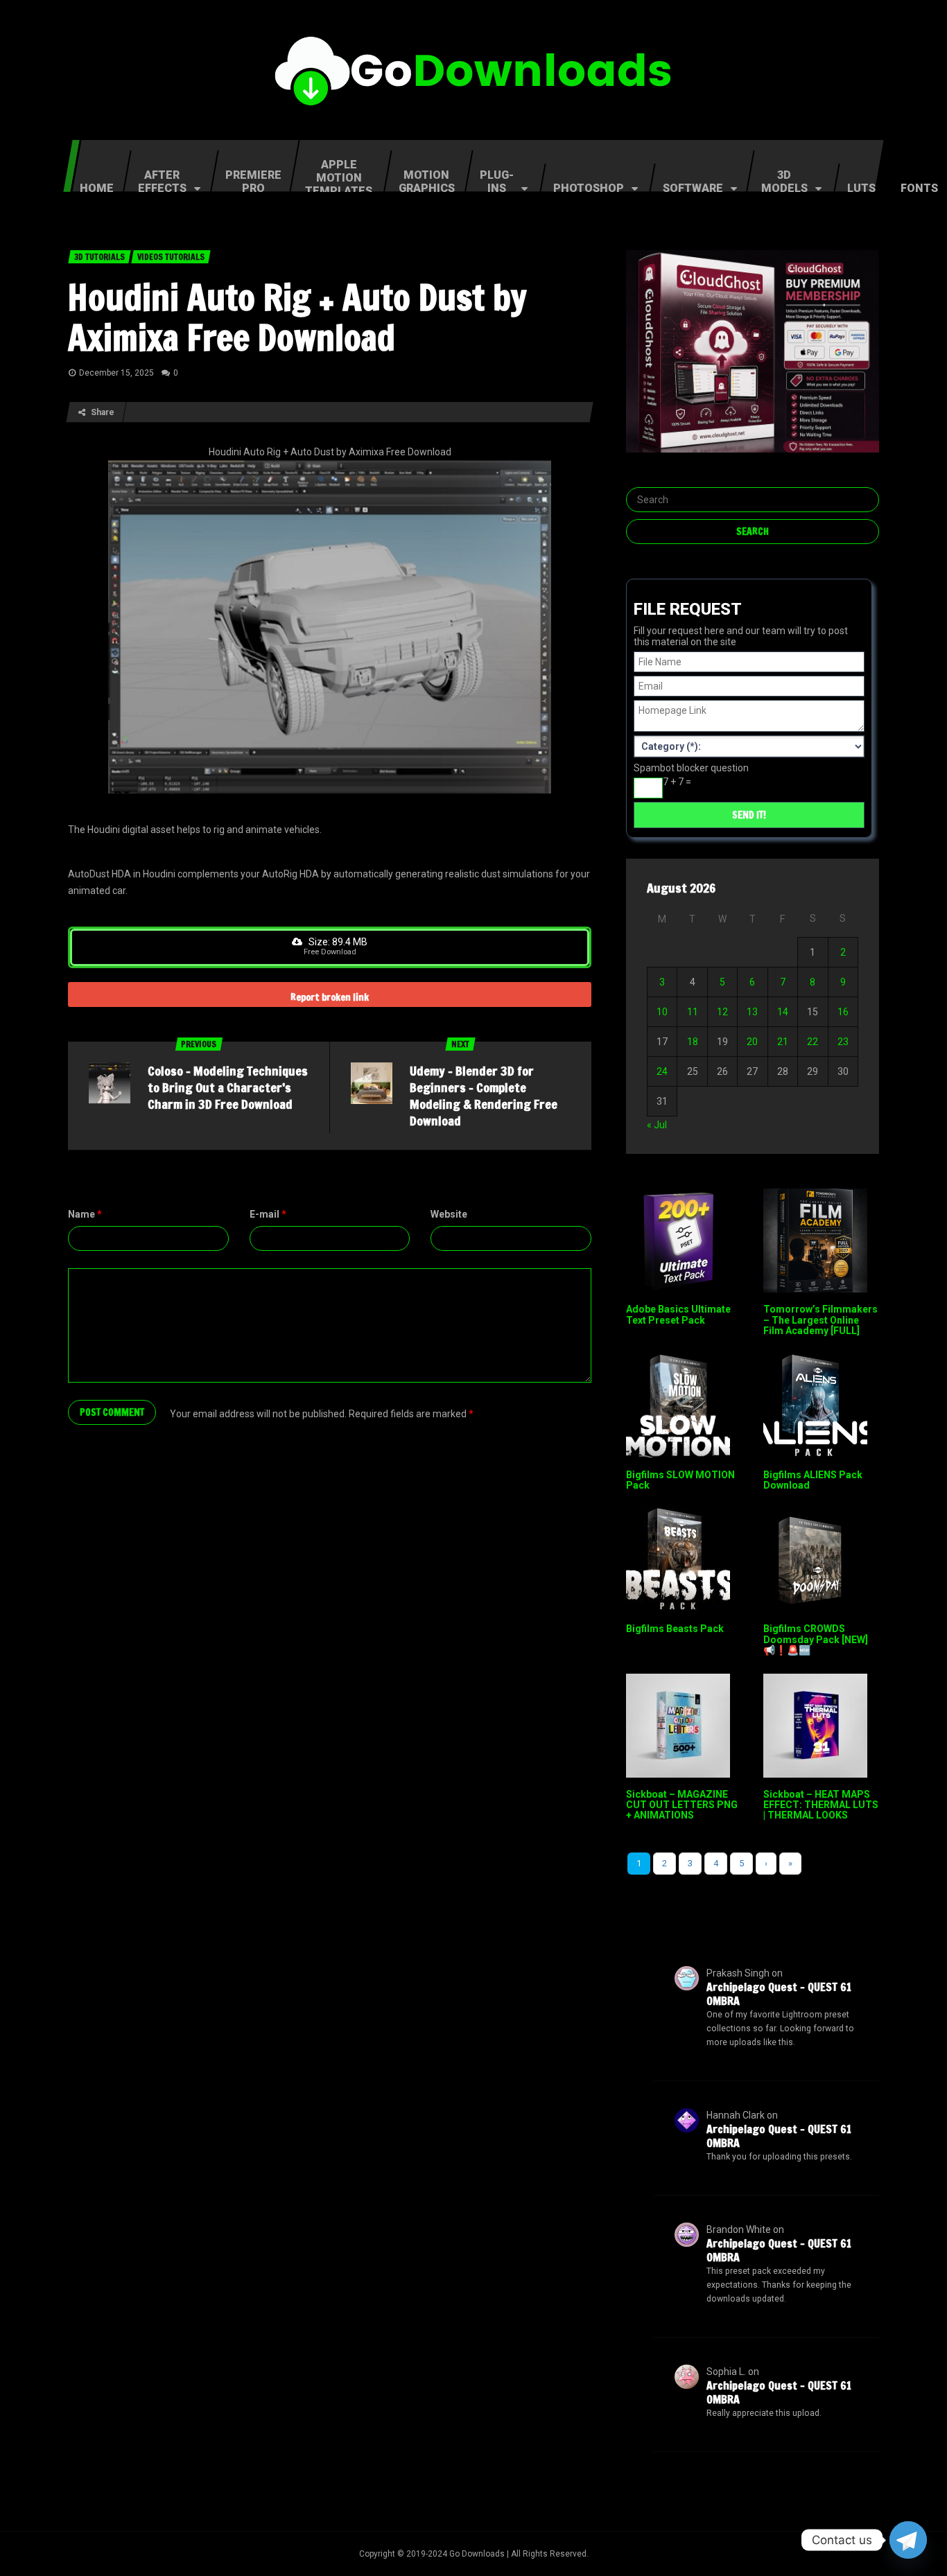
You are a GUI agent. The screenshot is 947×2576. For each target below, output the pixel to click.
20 (752, 1042)
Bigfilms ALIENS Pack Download (813, 1480)
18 (693, 1042)
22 (813, 1042)
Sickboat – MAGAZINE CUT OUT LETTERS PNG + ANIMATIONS (682, 1805)
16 (843, 1012)
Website (449, 1214)
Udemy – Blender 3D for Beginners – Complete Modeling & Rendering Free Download (484, 1096)
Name (85, 1214)
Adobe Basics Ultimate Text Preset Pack (678, 1314)
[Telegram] (908, 2540)
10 (662, 1012)
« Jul (657, 1125)
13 (752, 1012)
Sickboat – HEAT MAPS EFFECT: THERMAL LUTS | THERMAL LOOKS (821, 1805)
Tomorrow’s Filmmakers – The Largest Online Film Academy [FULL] (820, 1320)
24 (662, 1071)
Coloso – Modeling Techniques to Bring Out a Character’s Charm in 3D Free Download (228, 1087)
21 (783, 1042)
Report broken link (330, 997)
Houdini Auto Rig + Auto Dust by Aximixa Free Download (297, 317)
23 (843, 1042)
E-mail (268, 1214)
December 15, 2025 (116, 373)
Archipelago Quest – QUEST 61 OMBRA (779, 1994)
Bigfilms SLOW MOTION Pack (680, 1480)
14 (783, 1012)
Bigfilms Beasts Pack (675, 1629)
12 (722, 1012)
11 (693, 1012)
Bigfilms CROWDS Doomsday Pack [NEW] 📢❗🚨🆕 (816, 1639)
